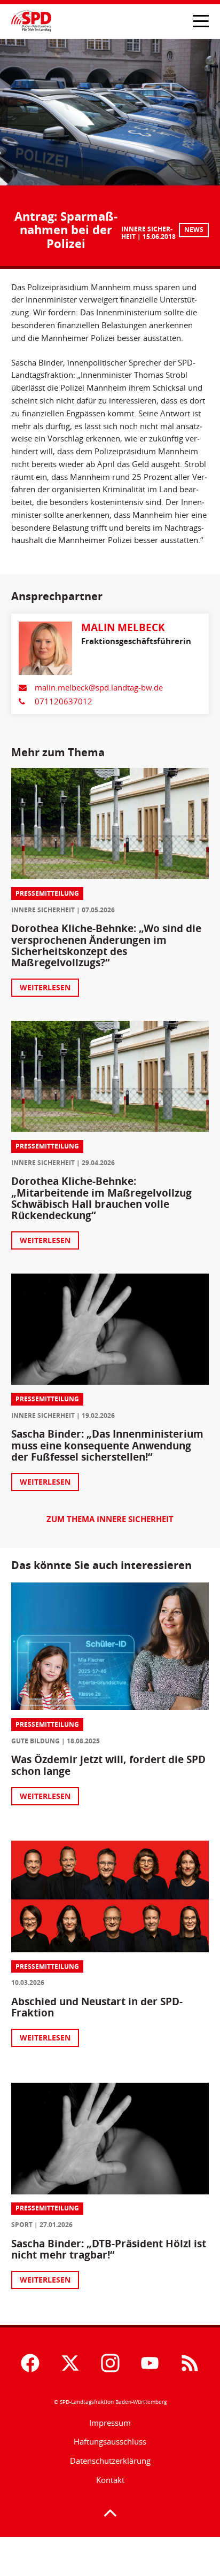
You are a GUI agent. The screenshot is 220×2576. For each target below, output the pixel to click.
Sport (22, 2225)
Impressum (110, 2423)
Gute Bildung (36, 1741)
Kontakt (110, 2480)
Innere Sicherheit (43, 910)
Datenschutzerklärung (110, 2461)
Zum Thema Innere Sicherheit (110, 1519)
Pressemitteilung (47, 893)
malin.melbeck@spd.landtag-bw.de (99, 687)
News (194, 230)
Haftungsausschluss (110, 2441)
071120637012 (64, 701)
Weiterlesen (45, 987)
